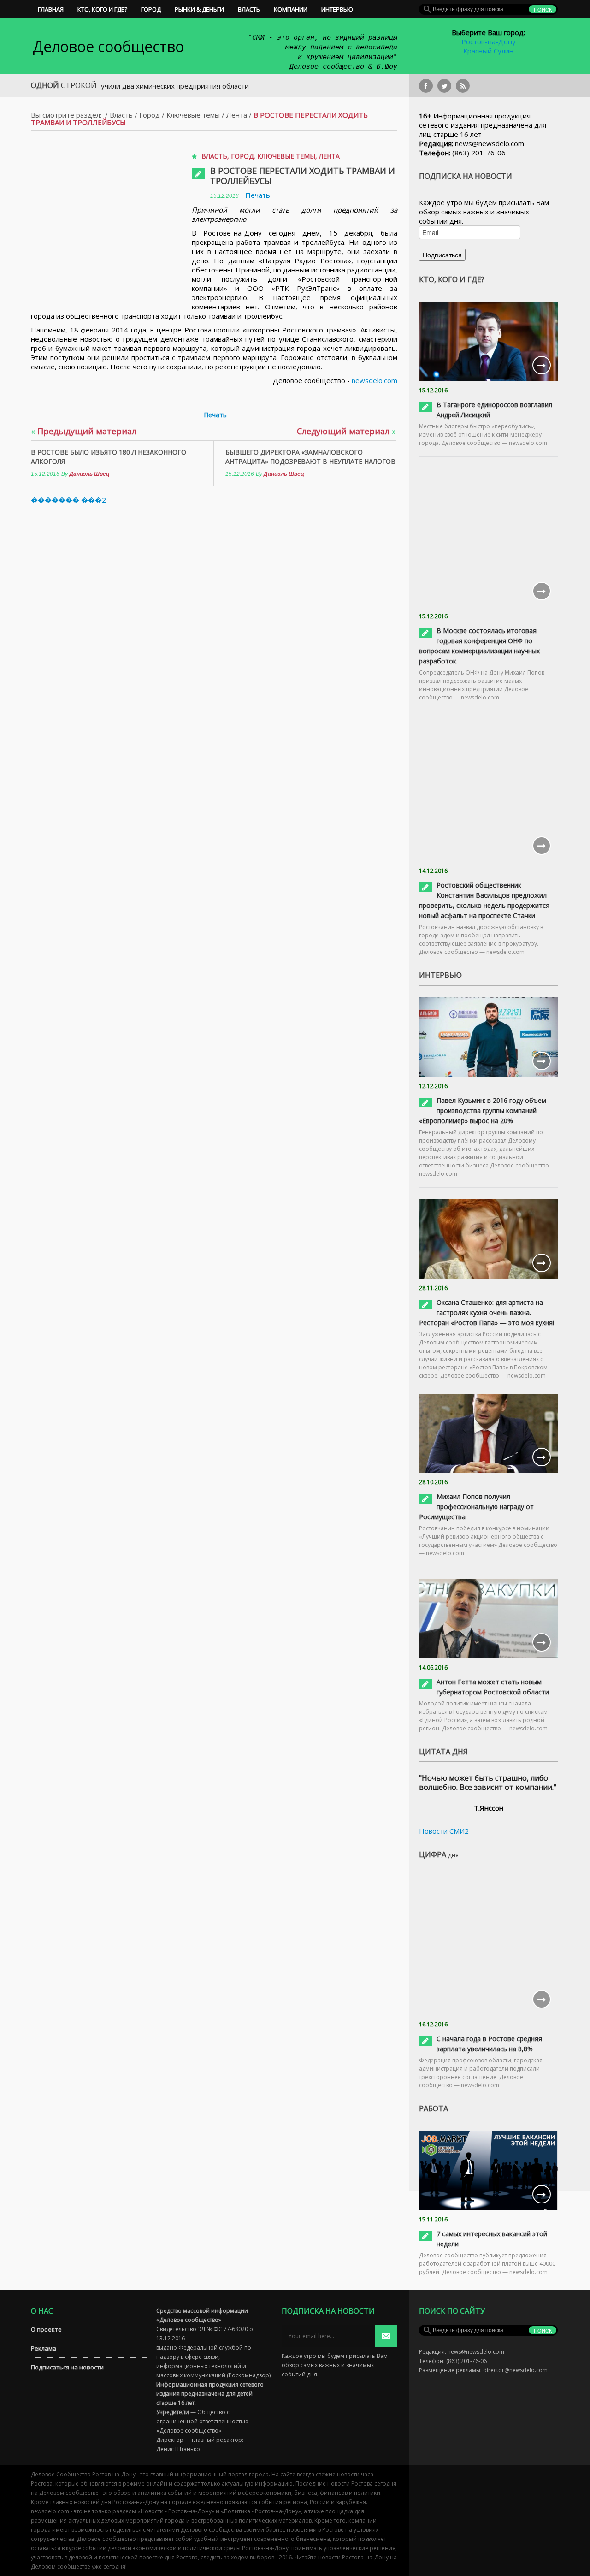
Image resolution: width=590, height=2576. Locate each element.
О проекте (46, 2329)
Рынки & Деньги (199, 9)
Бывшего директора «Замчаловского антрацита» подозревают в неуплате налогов (310, 457)
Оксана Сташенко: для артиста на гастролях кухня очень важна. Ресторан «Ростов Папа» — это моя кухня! (487, 1312)
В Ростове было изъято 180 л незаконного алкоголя (109, 457)
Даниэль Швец (89, 474)
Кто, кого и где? (102, 9)
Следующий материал (346, 431)
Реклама (44, 2348)
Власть (249, 9)
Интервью (337, 9)
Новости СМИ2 (444, 1831)
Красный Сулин (488, 51)
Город (151, 9)
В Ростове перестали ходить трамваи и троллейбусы (303, 176)
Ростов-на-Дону (489, 41)
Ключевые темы (193, 115)
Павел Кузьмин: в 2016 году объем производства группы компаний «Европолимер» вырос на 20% (483, 1110)
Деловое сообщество (108, 46)
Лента (237, 115)
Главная (51, 9)
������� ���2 (68, 500)
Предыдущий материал (84, 431)
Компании (291, 9)
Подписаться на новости (67, 2367)
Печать (258, 195)
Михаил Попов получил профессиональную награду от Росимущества (476, 1507)
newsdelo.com (375, 380)
